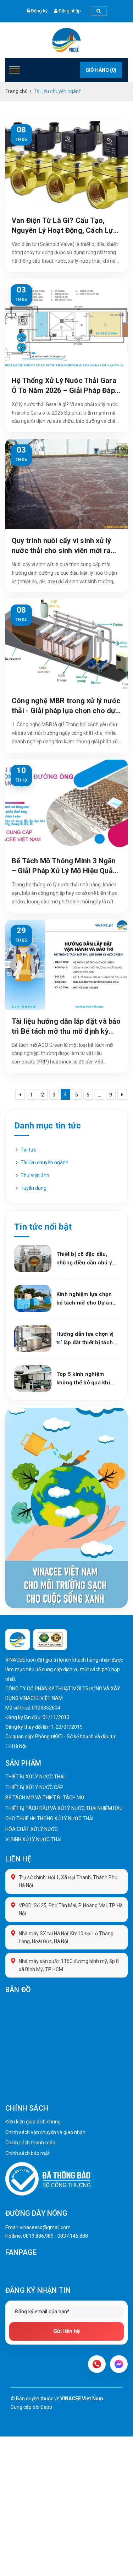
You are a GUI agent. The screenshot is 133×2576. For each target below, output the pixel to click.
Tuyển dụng (34, 1188)
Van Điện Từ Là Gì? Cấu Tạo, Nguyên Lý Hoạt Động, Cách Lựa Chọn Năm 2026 (64, 226)
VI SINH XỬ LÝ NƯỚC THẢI (33, 1839)
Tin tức (28, 1150)
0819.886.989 (38, 2236)
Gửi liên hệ (66, 2331)
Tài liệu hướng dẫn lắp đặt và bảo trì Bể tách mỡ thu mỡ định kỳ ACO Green (66, 1027)
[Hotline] (97, 2364)
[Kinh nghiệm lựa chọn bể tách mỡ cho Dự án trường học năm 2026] (33, 1298)
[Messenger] (119, 2364)
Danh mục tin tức (48, 1126)
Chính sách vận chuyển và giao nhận (45, 2132)
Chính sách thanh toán (30, 2143)
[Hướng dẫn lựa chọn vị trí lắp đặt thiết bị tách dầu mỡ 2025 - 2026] (33, 1339)
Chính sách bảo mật (27, 2153)
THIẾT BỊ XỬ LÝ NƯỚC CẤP (34, 1787)
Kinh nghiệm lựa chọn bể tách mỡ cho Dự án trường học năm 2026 (84, 1299)
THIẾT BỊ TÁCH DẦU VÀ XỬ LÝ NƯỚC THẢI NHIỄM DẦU (64, 1808)
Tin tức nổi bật (43, 1227)
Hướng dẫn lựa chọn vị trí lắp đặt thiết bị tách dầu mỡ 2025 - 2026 (85, 1339)
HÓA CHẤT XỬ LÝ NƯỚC (32, 1829)
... (99, 1095)
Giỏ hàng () (101, 70)
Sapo (46, 2407)
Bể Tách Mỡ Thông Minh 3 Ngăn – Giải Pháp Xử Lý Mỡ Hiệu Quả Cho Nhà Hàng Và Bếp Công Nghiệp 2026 (64, 866)
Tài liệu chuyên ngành (45, 1163)
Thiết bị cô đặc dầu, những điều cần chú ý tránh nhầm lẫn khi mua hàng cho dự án (86, 1259)
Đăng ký (39, 11)
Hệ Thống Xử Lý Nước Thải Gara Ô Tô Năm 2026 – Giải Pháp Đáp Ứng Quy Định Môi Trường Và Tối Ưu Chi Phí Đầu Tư (65, 386)
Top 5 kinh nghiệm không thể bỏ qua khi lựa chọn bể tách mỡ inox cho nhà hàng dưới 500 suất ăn (87, 1379)
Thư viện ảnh (35, 1175)
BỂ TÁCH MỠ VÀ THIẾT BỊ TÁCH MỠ (45, 1798)
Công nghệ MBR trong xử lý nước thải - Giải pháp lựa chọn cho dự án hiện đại (66, 706)
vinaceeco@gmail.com (45, 2227)
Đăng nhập (70, 11)
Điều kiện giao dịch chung (33, 2122)
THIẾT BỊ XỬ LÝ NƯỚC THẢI (35, 1777)
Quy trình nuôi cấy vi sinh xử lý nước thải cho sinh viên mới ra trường (61, 546)
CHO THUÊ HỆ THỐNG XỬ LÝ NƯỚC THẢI (49, 1818)
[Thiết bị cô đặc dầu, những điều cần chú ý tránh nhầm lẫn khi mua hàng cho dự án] (33, 1258)
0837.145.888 (73, 2236)
